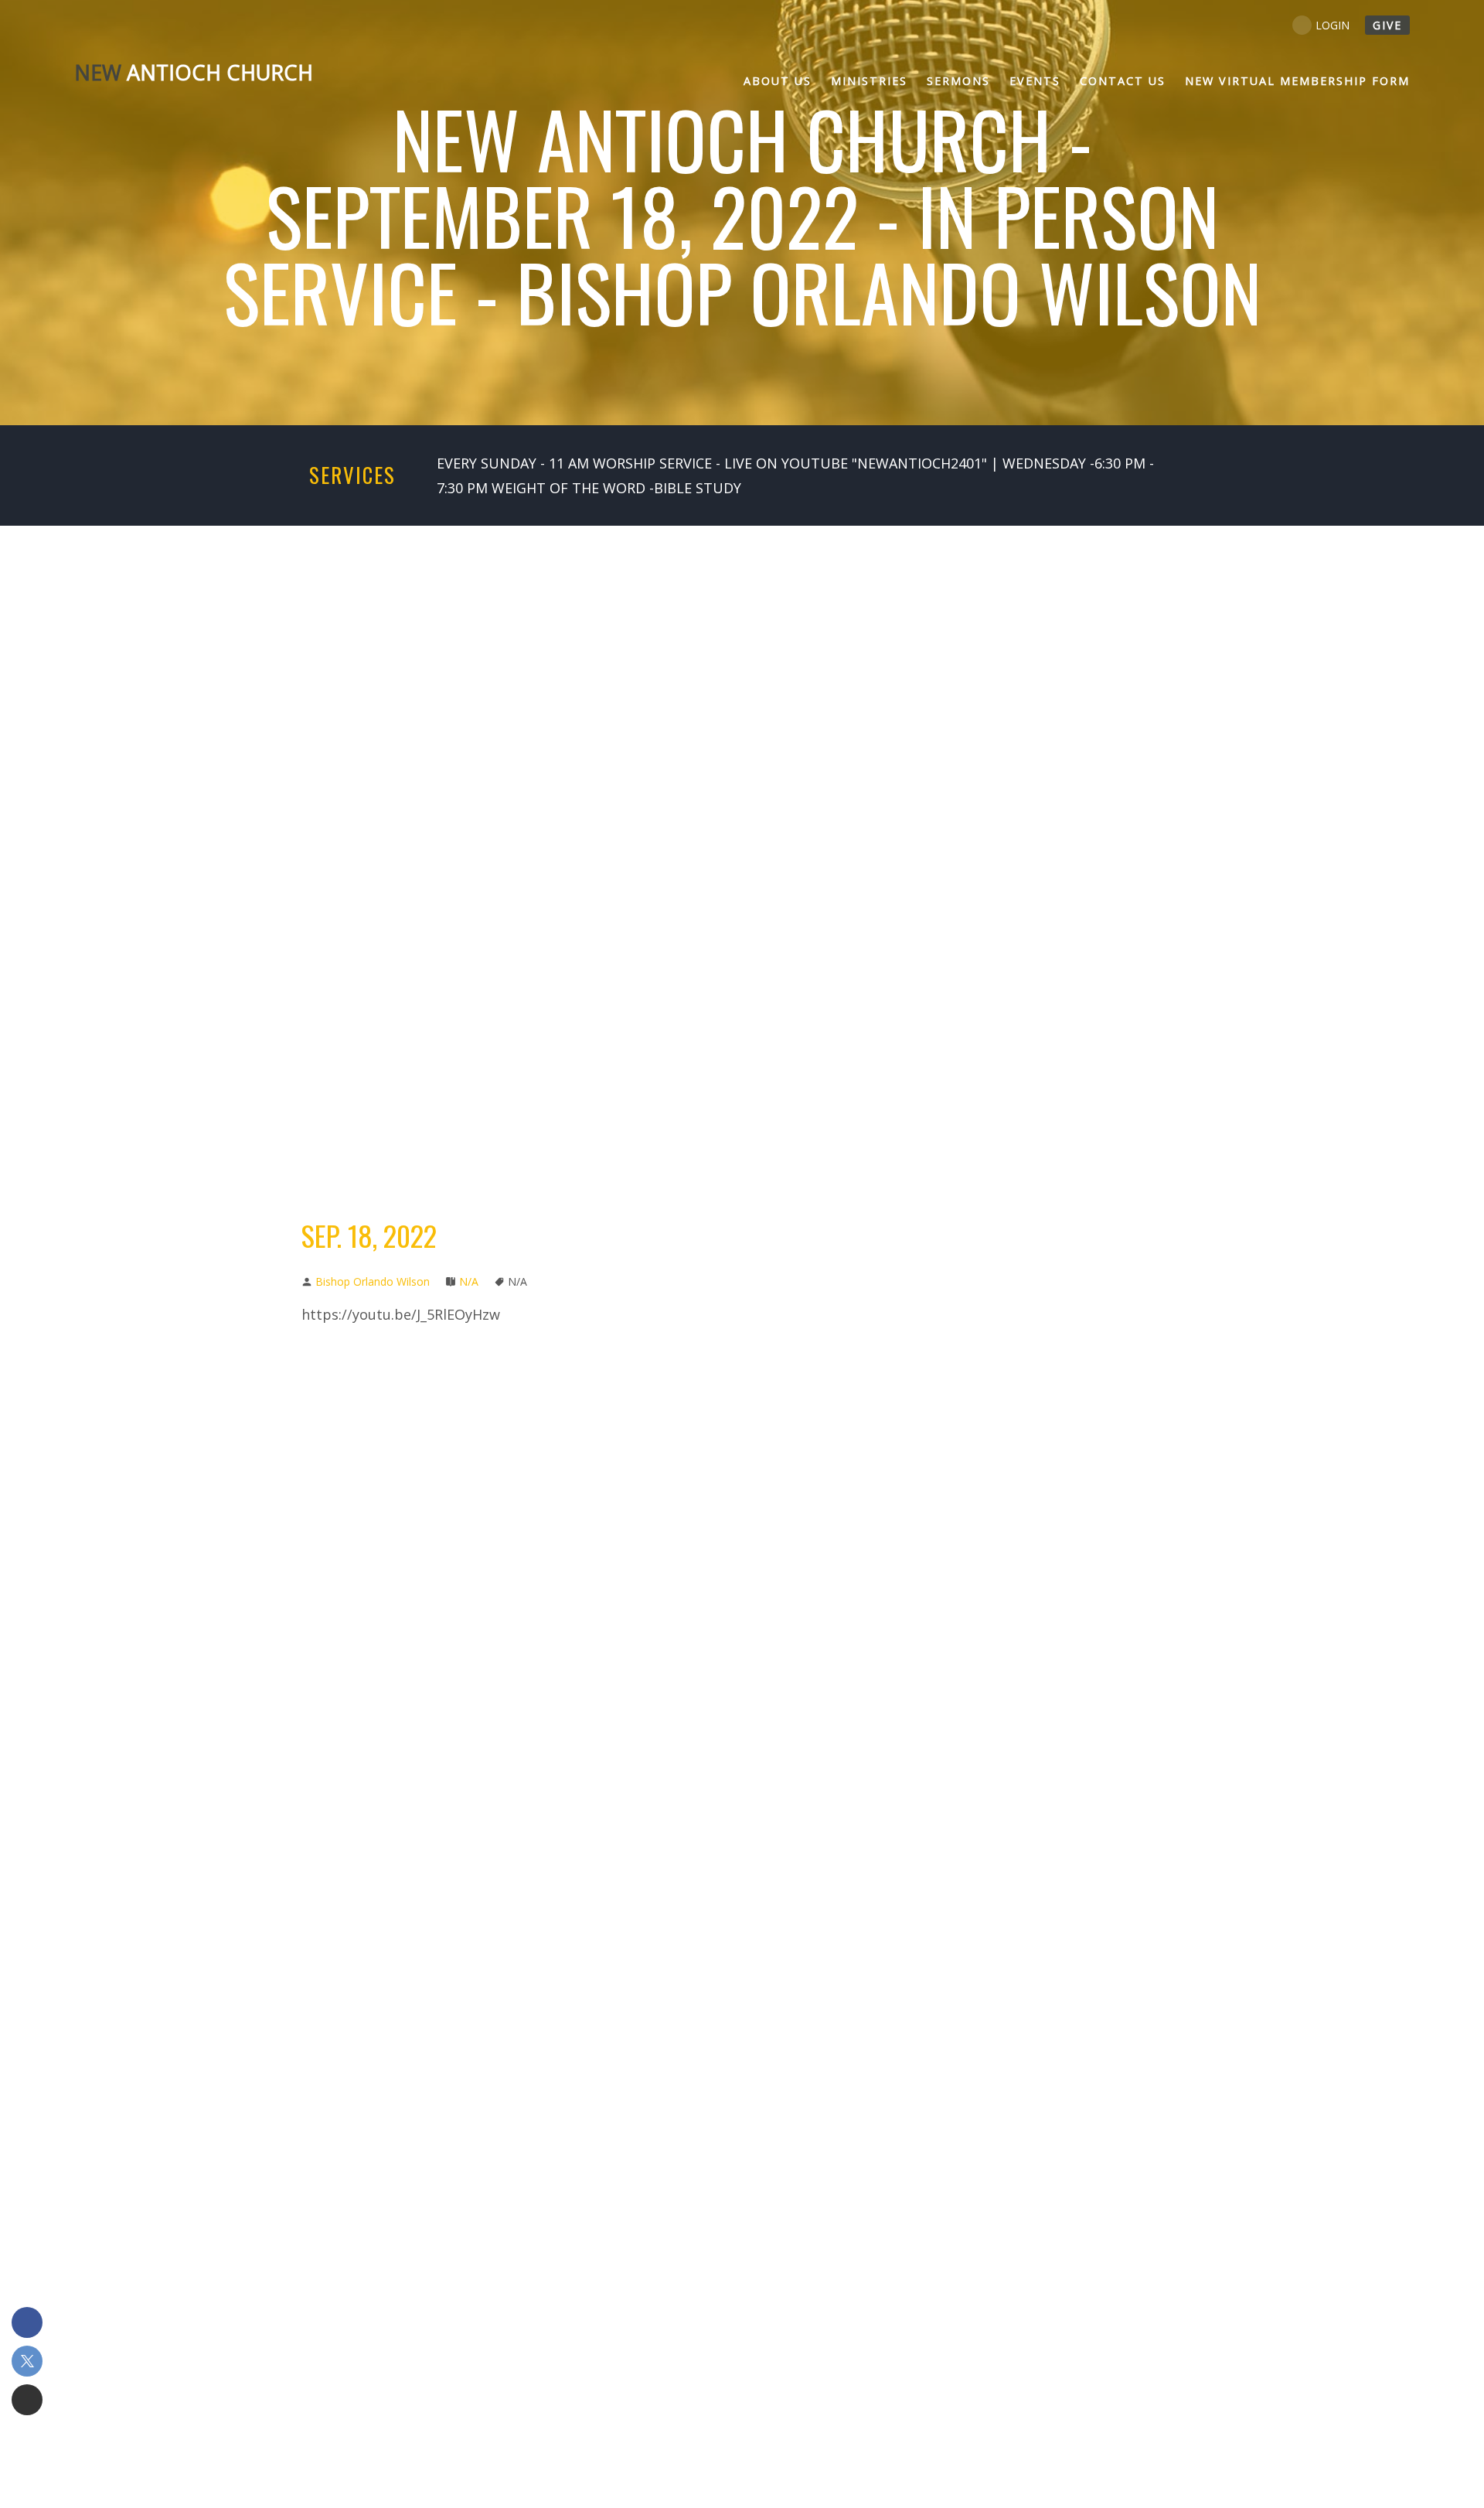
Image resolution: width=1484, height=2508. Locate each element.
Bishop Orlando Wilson (373, 1281)
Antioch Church (194, 72)
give (1387, 25)
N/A (469, 1281)
